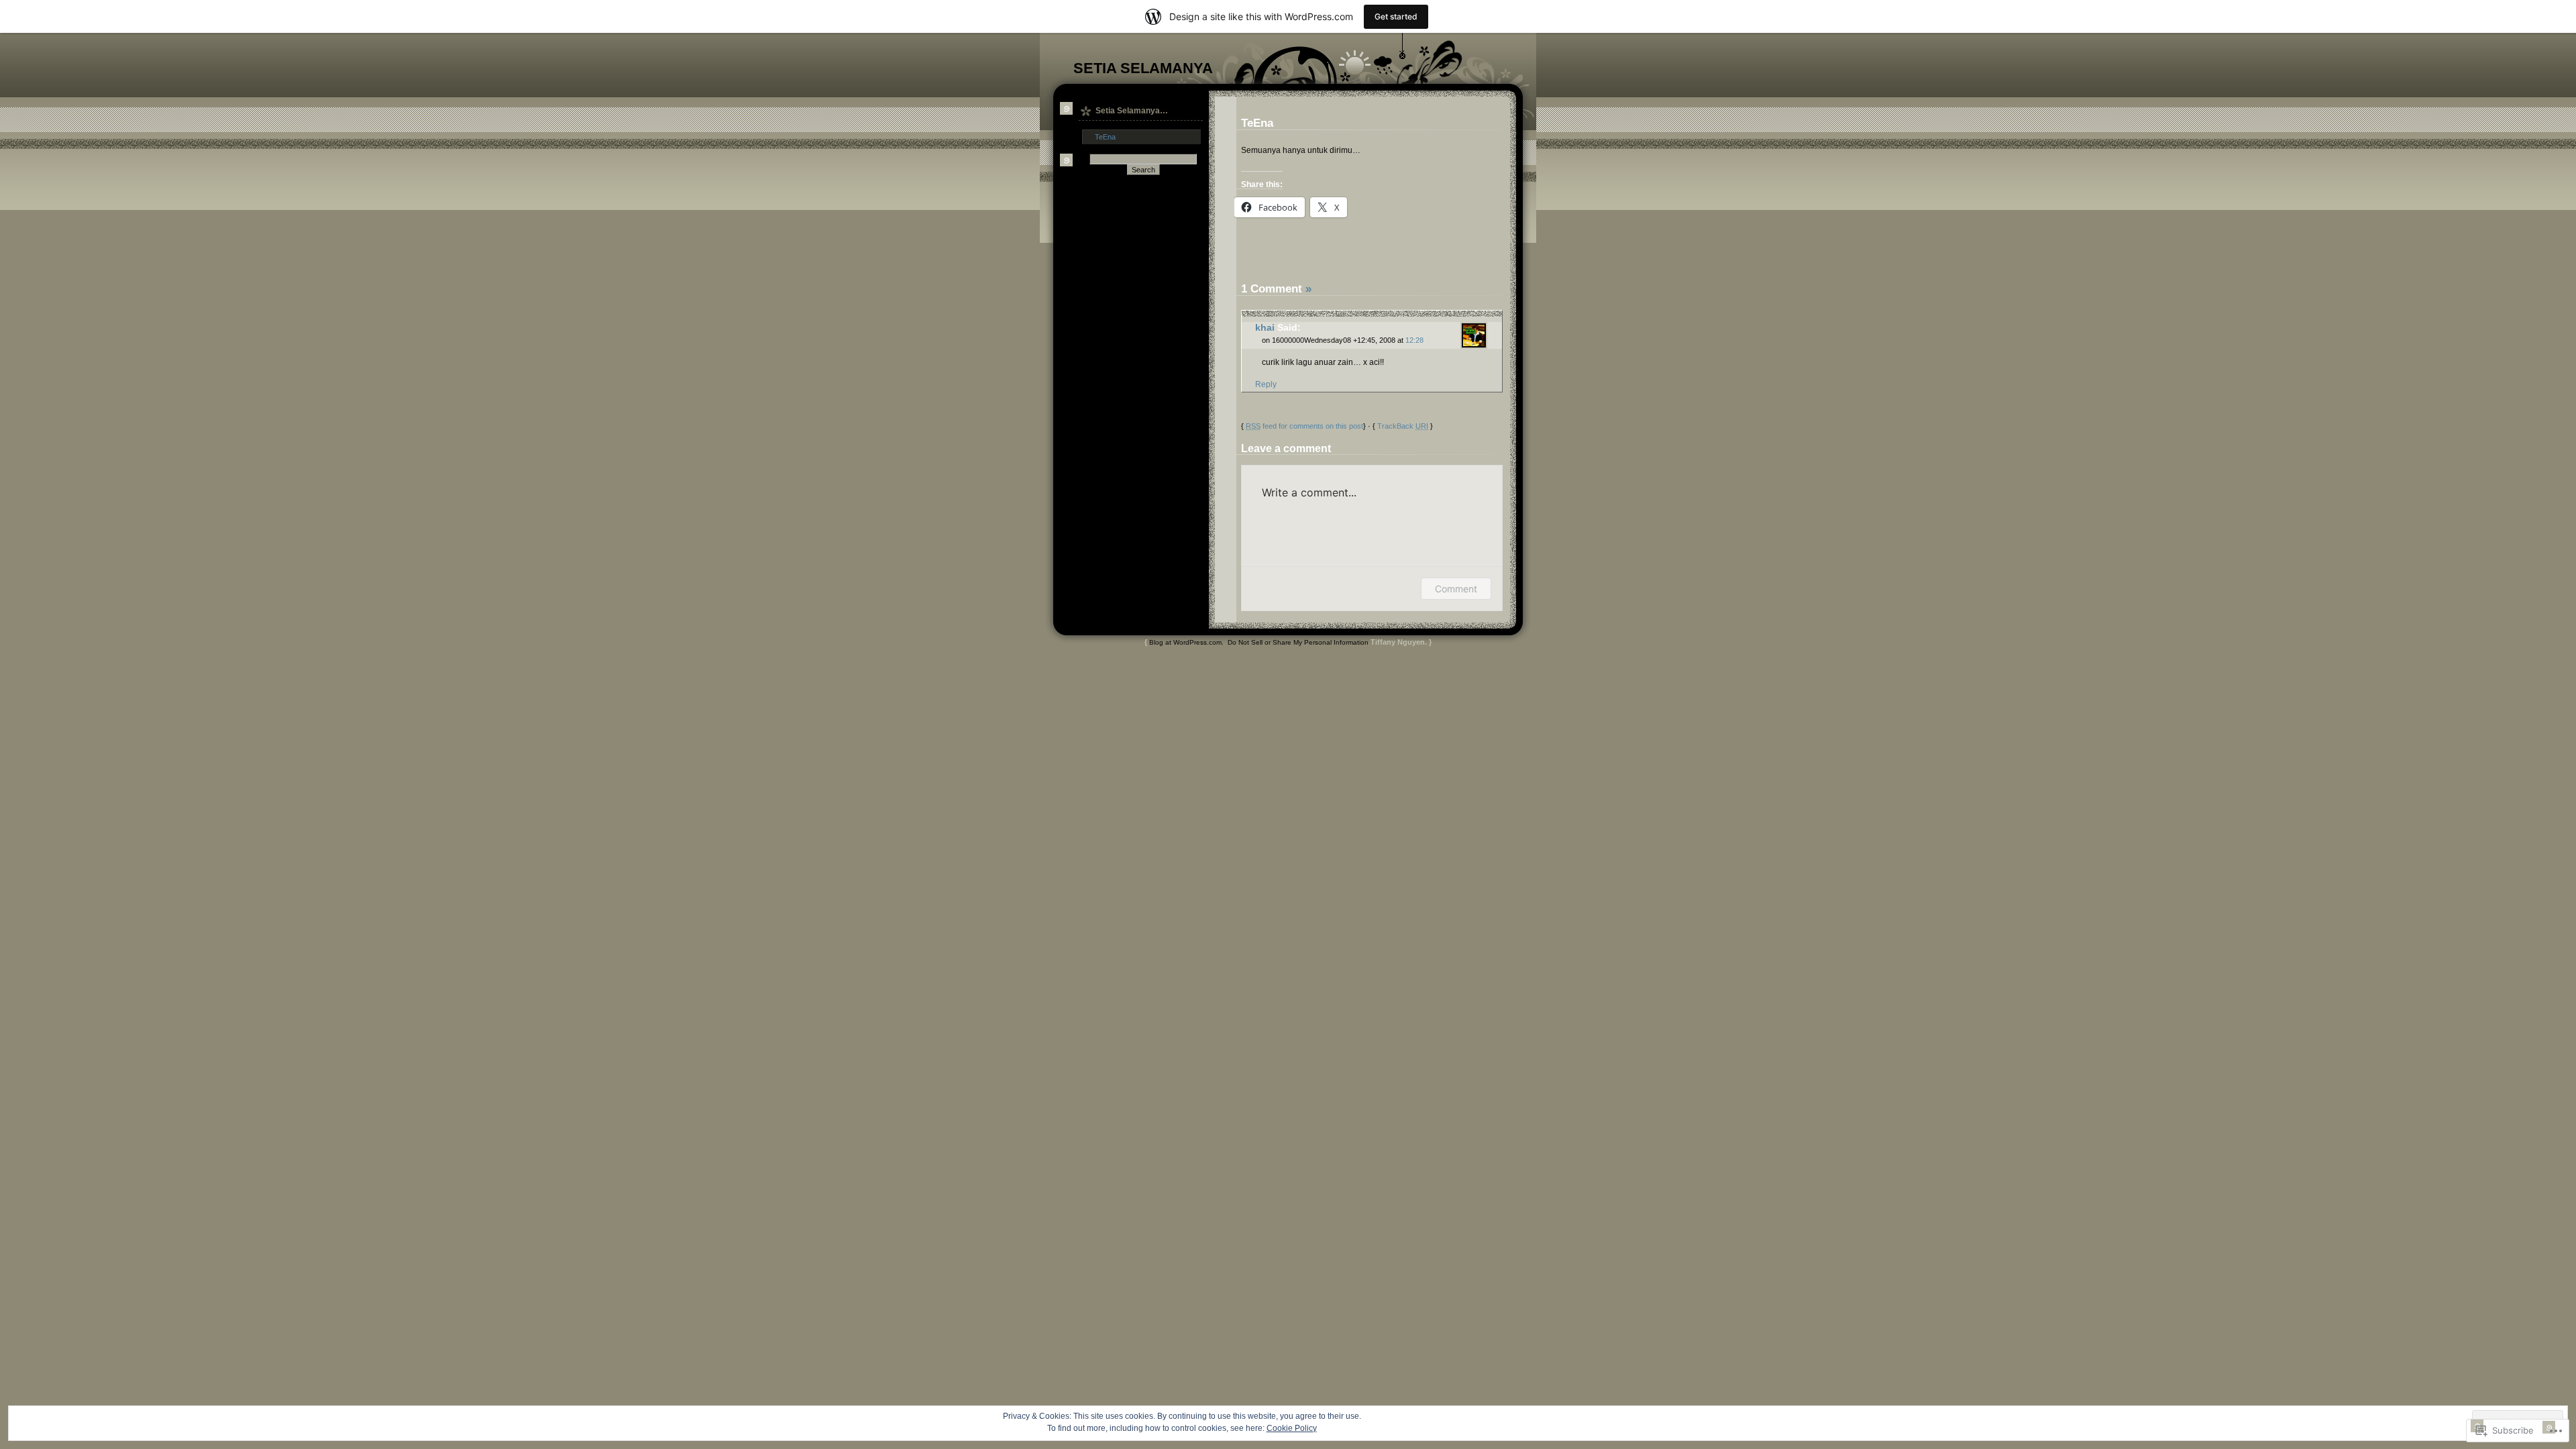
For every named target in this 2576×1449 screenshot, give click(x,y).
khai (1265, 328)
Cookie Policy (1292, 1428)
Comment (1456, 589)
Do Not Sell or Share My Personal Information (1298, 642)
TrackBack (1403, 426)
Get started (1396, 16)
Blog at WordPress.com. (1186, 642)
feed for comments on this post (1304, 426)
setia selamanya (1143, 68)
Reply (1266, 384)
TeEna (1105, 137)
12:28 (1414, 340)
